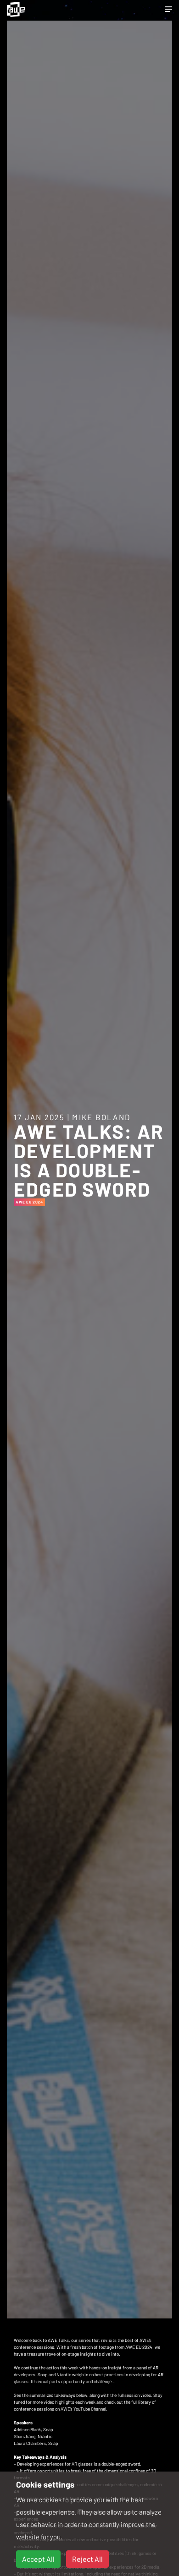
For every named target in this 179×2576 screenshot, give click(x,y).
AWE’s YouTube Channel (83, 2409)
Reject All (87, 2559)
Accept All (38, 2559)
